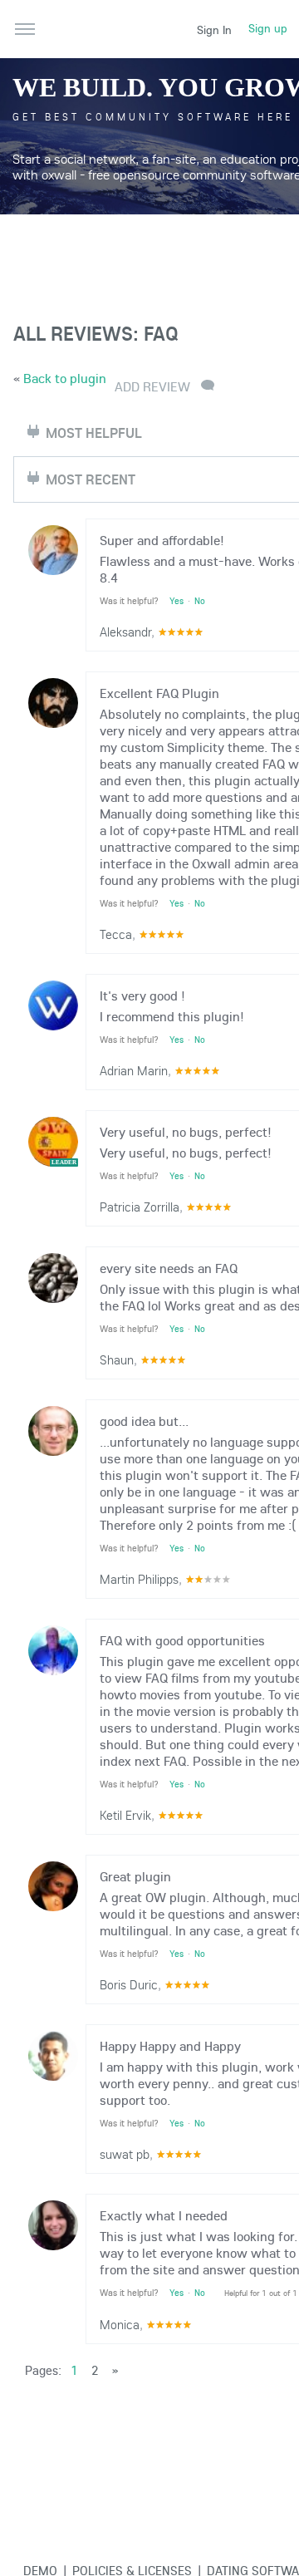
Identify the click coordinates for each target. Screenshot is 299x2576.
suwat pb (125, 2154)
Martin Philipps (139, 1579)
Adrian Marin (134, 1070)
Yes (176, 601)
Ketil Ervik (125, 1815)
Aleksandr (125, 632)
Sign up (268, 28)
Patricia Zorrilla (140, 1207)
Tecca (116, 934)
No (200, 601)
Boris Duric (129, 1984)
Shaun (117, 1359)
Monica (120, 2324)
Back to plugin (65, 378)
